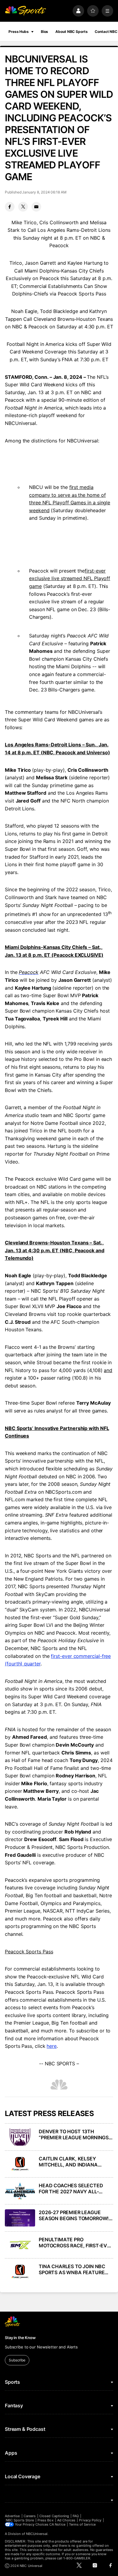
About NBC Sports (71, 32)
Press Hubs (19, 32)
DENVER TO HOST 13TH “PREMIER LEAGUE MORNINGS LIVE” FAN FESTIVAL (74, 2134)
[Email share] (36, 207)
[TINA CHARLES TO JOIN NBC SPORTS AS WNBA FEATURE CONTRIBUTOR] (20, 2272)
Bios (45, 32)
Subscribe (17, 2360)
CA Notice (57, 2524)
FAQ (76, 2516)
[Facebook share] (10, 207)
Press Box (46, 2520)
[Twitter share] (23, 207)
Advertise (12, 2516)
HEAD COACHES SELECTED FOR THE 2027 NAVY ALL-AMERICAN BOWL (71, 2188)
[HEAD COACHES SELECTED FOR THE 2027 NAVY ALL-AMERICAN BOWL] (20, 2191)
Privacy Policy (90, 2520)
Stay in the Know (20, 2338)
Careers (30, 2516)
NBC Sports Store (20, 2520)
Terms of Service (82, 2524)
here (52, 2046)
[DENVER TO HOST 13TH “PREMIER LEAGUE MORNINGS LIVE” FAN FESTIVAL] (20, 2137)
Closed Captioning (54, 2516)
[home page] (25, 11)
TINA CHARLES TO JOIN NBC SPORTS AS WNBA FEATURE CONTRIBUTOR (72, 2269)
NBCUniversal (37, 2534)
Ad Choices (66, 2520)
